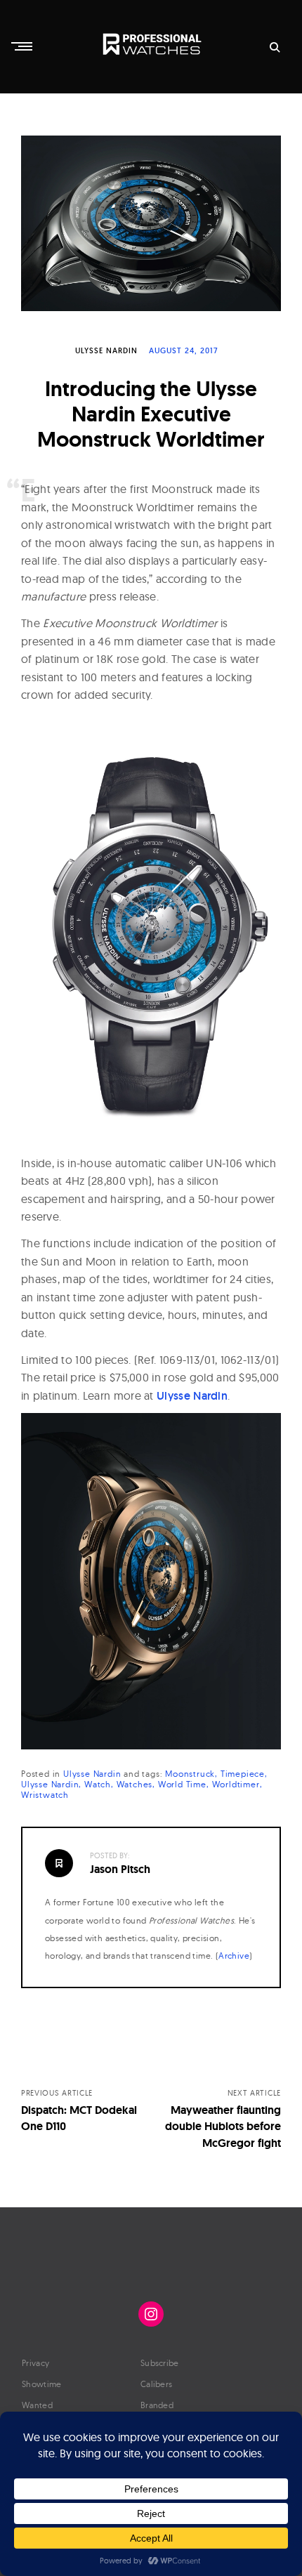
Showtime (41, 2384)
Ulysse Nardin (106, 350)
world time (182, 1784)
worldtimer (236, 1784)
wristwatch (45, 1795)
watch (98, 1784)
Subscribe (160, 2363)
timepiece (243, 1774)
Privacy (35, 2363)
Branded (157, 2405)
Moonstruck (190, 1774)
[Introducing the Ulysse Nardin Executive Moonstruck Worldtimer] (151, 223)
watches (135, 1784)
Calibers (156, 2384)
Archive (234, 1956)
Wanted (37, 2405)
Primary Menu (23, 46)
